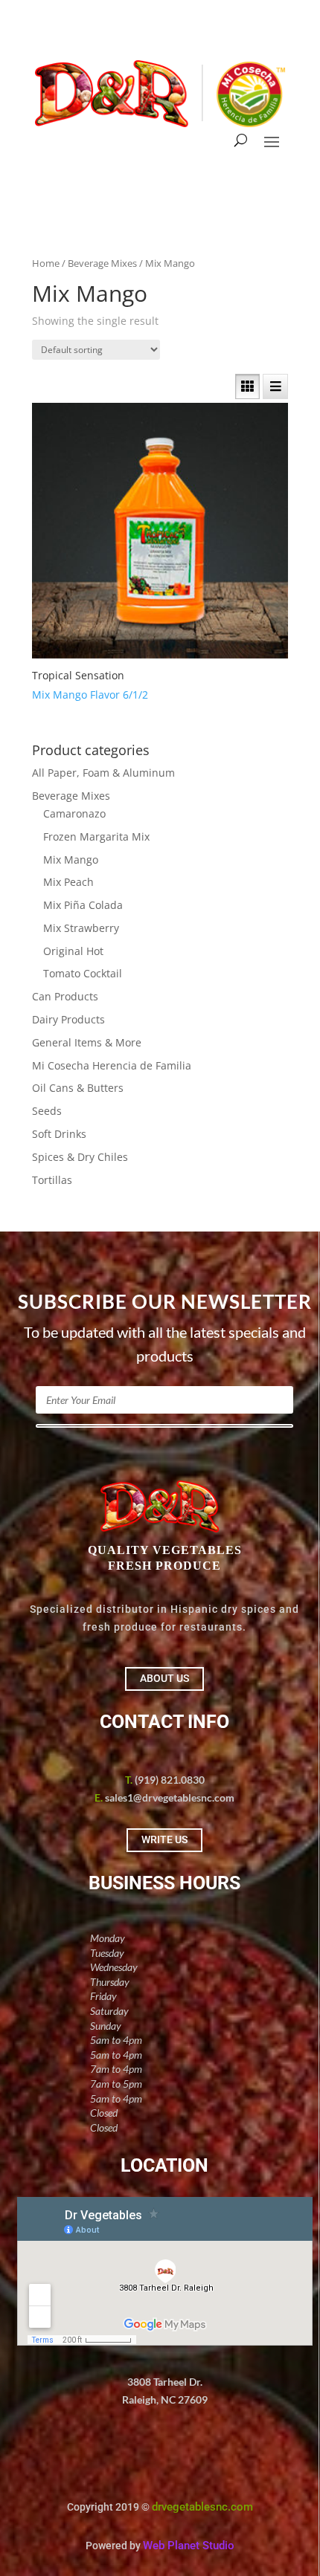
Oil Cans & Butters (78, 1088)
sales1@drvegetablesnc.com (170, 1797)
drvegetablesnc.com (202, 2507)
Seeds (47, 1111)
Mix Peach (68, 882)
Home (46, 263)
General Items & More (87, 1042)
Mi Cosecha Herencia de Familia (112, 1065)
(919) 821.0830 (170, 1780)
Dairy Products (68, 1019)
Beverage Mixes (102, 263)
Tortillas (52, 1180)
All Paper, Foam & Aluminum (103, 773)
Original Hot (73, 951)
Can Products (65, 996)
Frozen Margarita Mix (96, 836)
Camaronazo (74, 813)
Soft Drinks (59, 1134)
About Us (164, 1678)
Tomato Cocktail (83, 973)
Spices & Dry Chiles (80, 1157)
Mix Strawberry (81, 928)
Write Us (164, 1839)
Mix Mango (71, 860)
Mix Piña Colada (83, 905)
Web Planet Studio (189, 2546)
